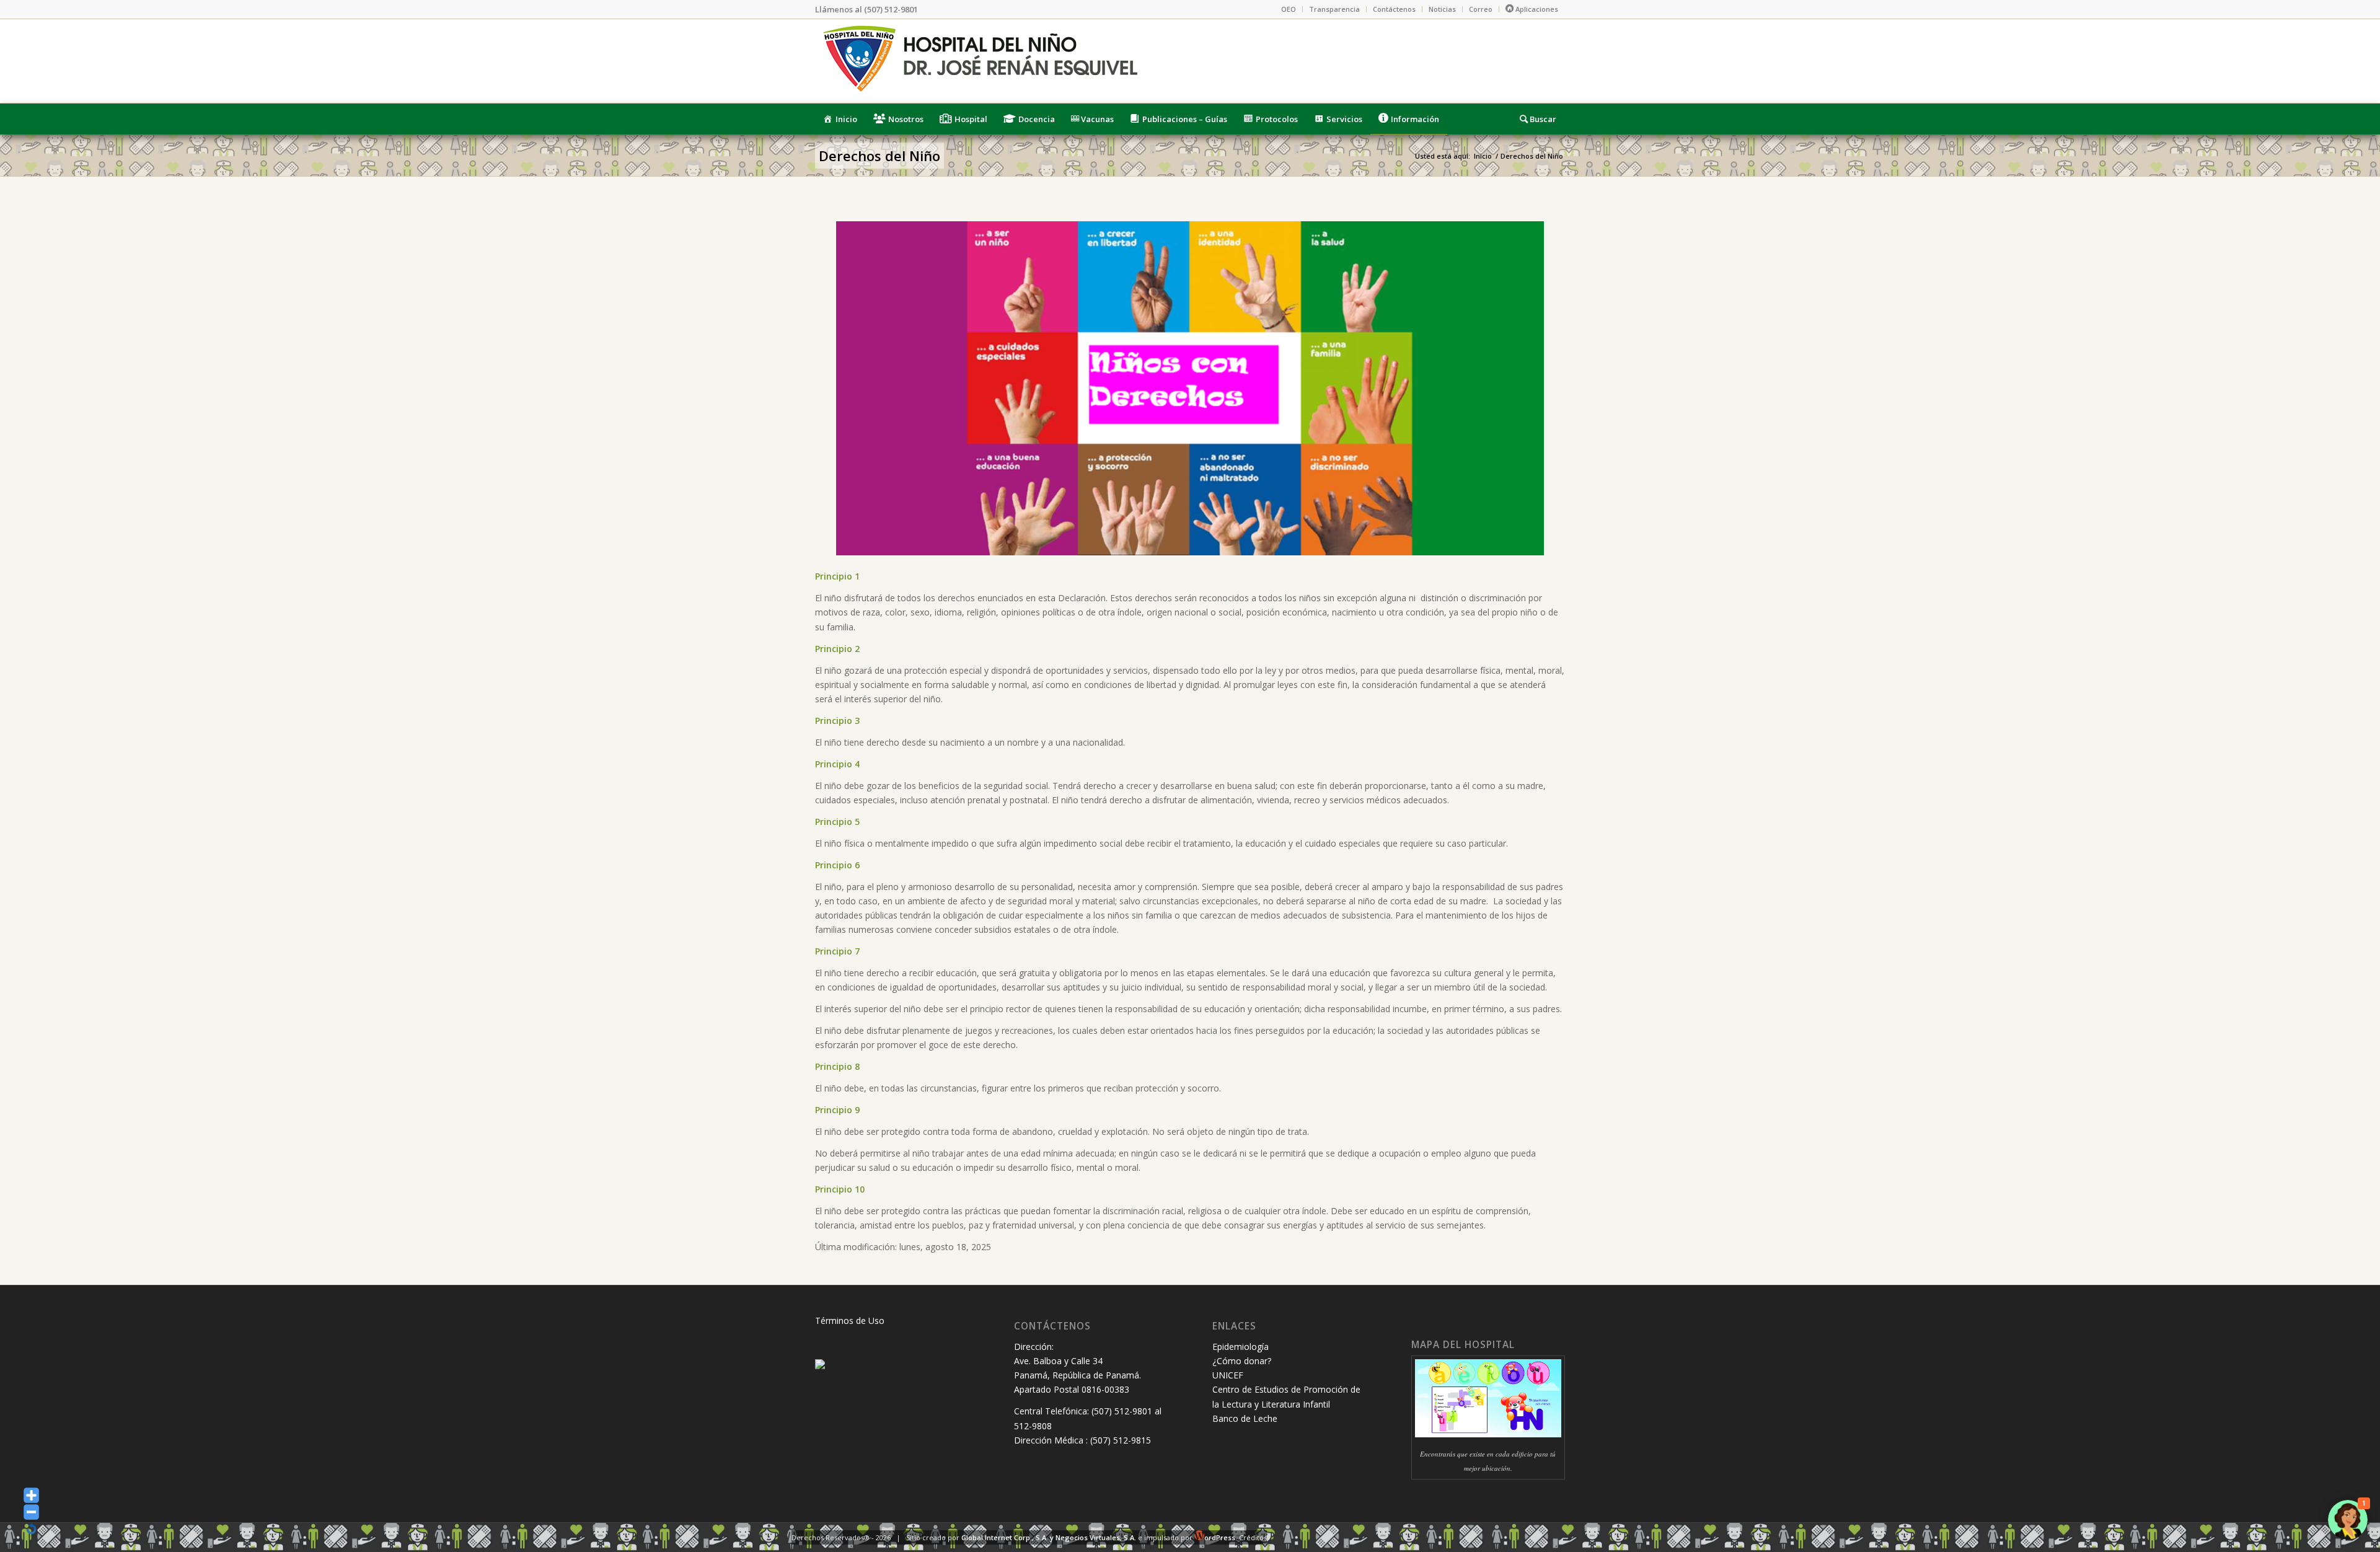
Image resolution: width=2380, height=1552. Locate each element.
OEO (1289, 9)
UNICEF (1228, 1375)
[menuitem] (1289, 9)
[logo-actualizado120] (979, 61)
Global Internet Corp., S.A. (1005, 1537)
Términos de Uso (850, 1321)
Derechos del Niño (879, 156)
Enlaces (1234, 1326)
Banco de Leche (1245, 1418)
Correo (1481, 9)
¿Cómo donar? (1242, 1361)
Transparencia (1334, 9)
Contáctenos (1394, 9)
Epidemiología (1241, 1347)
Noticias (1442, 9)
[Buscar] (1538, 119)
